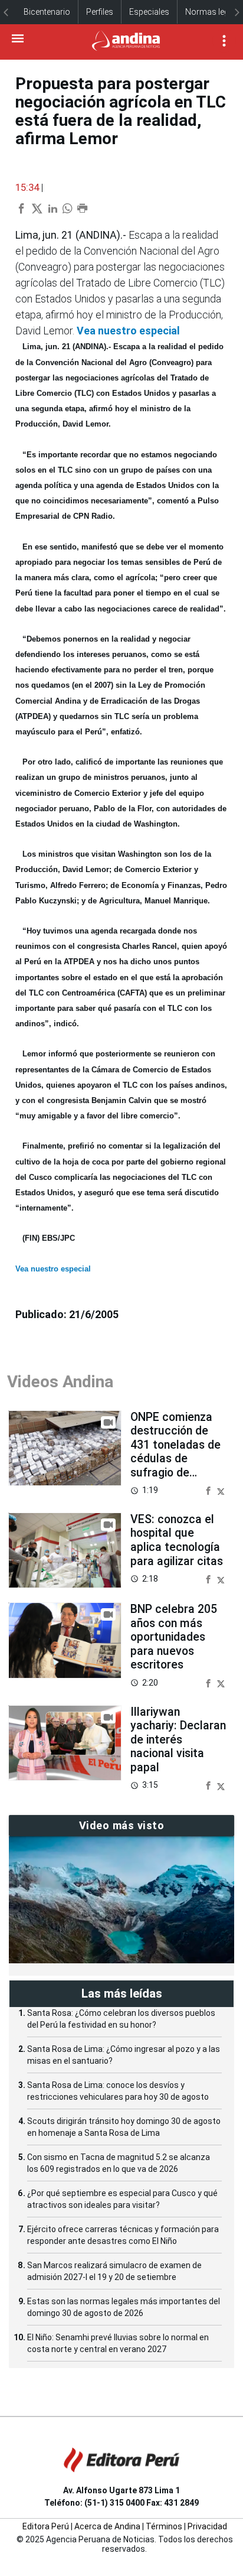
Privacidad (207, 2526)
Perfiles (100, 12)
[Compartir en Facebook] (209, 1490)
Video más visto (122, 1825)
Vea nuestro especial (128, 331)
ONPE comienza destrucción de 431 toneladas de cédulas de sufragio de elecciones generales (175, 1459)
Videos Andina (60, 1382)
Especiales (149, 12)
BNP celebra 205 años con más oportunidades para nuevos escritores (174, 1637)
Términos (164, 2526)
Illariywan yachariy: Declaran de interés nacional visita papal (178, 1740)
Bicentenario (47, 12)
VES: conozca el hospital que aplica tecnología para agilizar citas (177, 1540)
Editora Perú (46, 2526)
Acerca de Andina (107, 2526)
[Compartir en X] (221, 1490)
